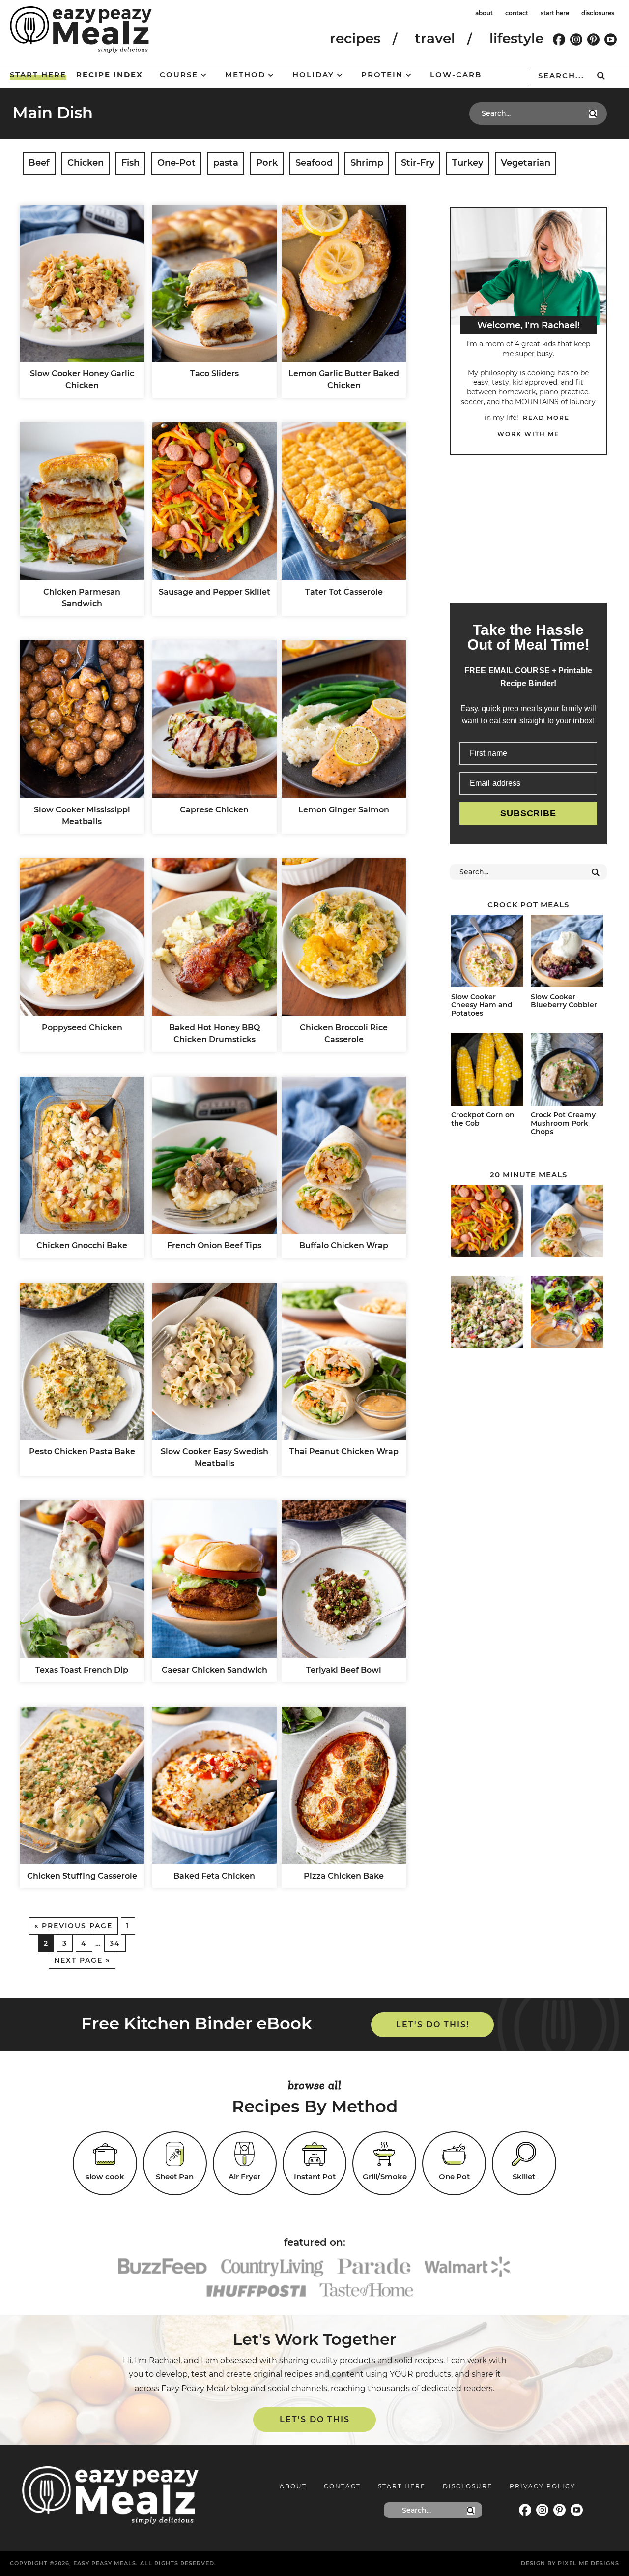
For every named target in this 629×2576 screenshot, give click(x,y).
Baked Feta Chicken (214, 1876)
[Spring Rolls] (567, 1314)
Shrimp (367, 163)
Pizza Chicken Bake (344, 1876)
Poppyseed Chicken (82, 1028)
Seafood (314, 163)
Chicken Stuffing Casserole (82, 1876)
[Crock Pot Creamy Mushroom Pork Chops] (567, 1071)
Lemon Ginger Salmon (344, 810)
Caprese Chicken (214, 810)
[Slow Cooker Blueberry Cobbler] (567, 953)
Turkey (468, 163)
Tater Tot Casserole (344, 592)
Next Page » (82, 1960)
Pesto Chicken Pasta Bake (82, 1452)
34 (115, 1943)
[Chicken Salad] (487, 1314)
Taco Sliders (214, 374)
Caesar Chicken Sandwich (214, 1670)
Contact (342, 2486)
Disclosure (468, 2486)
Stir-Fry (418, 163)
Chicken (86, 163)
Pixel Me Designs (588, 2563)
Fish (130, 163)
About (293, 2486)
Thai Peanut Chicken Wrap (344, 1452)
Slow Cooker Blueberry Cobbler (564, 1001)
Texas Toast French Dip (82, 1670)
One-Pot (176, 163)
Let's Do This (315, 2419)
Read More (546, 418)
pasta (226, 163)
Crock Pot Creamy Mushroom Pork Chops (563, 1123)
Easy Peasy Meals (81, 30)
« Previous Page (73, 1926)
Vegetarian (526, 163)
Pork (267, 163)
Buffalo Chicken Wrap (344, 1245)
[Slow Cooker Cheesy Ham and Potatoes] (487, 953)
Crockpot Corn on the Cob (483, 1119)
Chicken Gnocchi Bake (82, 1245)
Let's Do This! (433, 2024)
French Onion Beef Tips (214, 1245)
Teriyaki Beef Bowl (344, 1670)
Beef (39, 163)
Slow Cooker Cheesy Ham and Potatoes (482, 1005)
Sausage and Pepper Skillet (214, 592)
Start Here (402, 2486)
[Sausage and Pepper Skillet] (487, 1223)
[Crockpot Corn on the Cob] (487, 1071)
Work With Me (528, 434)
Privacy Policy (543, 2486)
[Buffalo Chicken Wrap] (567, 1223)
